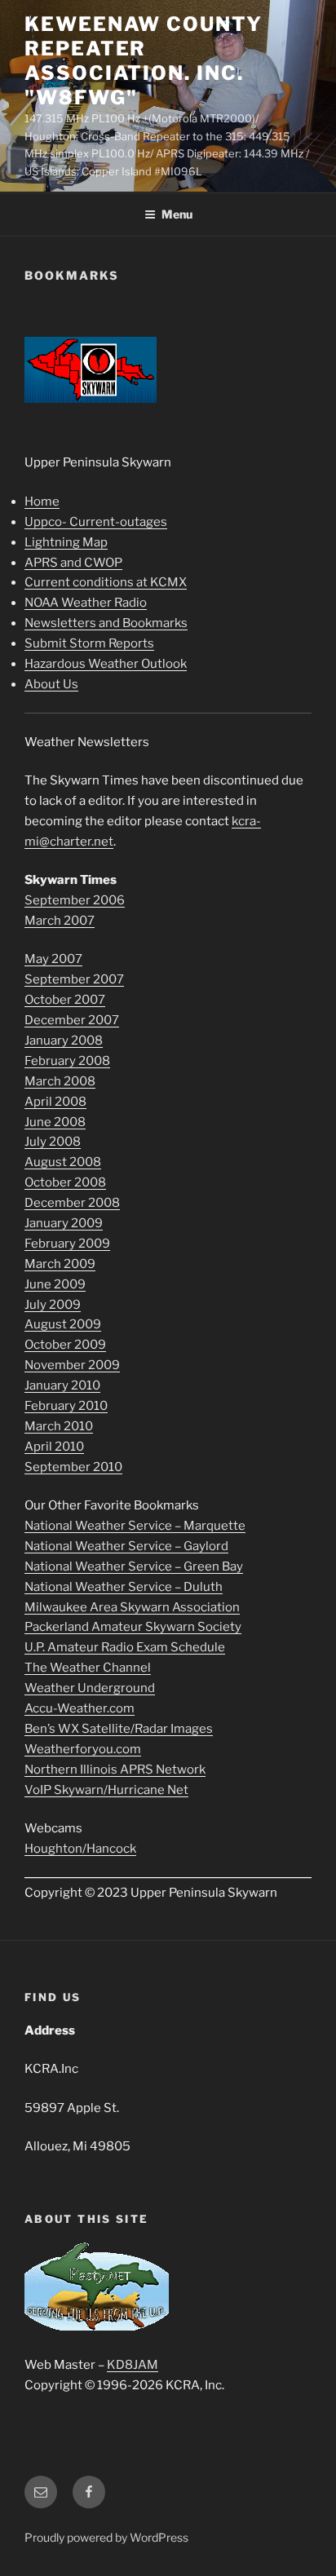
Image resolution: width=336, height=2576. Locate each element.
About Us (51, 684)
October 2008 (65, 1182)
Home (42, 502)
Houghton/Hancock (80, 1849)
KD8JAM (133, 2365)
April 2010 (54, 1447)
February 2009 (67, 1244)
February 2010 (66, 1406)
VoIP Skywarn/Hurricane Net (106, 1790)
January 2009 (64, 1223)
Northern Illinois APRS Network (115, 1770)
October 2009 (65, 1345)
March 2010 (59, 1426)
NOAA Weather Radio (86, 603)
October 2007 (65, 1000)
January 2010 (62, 1385)
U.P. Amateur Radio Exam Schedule (125, 1647)
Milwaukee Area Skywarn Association (132, 1607)
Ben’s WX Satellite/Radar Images (119, 1729)
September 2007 (74, 979)
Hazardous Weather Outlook (106, 664)
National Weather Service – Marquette (135, 1526)
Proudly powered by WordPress (106, 2537)
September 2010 (73, 1467)
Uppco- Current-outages (96, 522)
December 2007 (72, 1020)
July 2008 (53, 1142)
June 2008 (55, 1122)
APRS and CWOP (73, 563)
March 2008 (60, 1081)
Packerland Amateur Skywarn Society (133, 1627)
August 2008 (63, 1162)
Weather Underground (90, 1688)
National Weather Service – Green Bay (134, 1566)
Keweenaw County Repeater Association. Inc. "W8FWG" (144, 61)
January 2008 (64, 1041)
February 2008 (67, 1061)
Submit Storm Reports (89, 643)
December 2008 (72, 1203)
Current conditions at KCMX (106, 582)
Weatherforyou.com (83, 1749)
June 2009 (55, 1284)
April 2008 (55, 1102)
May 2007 (53, 959)
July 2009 (53, 1305)
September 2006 (75, 900)
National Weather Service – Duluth (124, 1587)
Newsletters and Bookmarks (106, 623)
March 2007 (60, 921)
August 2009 (63, 1324)
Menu (177, 214)
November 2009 (72, 1365)
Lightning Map (66, 542)
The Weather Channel (88, 1668)
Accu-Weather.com (80, 1708)
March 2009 (60, 1264)
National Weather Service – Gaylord (126, 1546)
